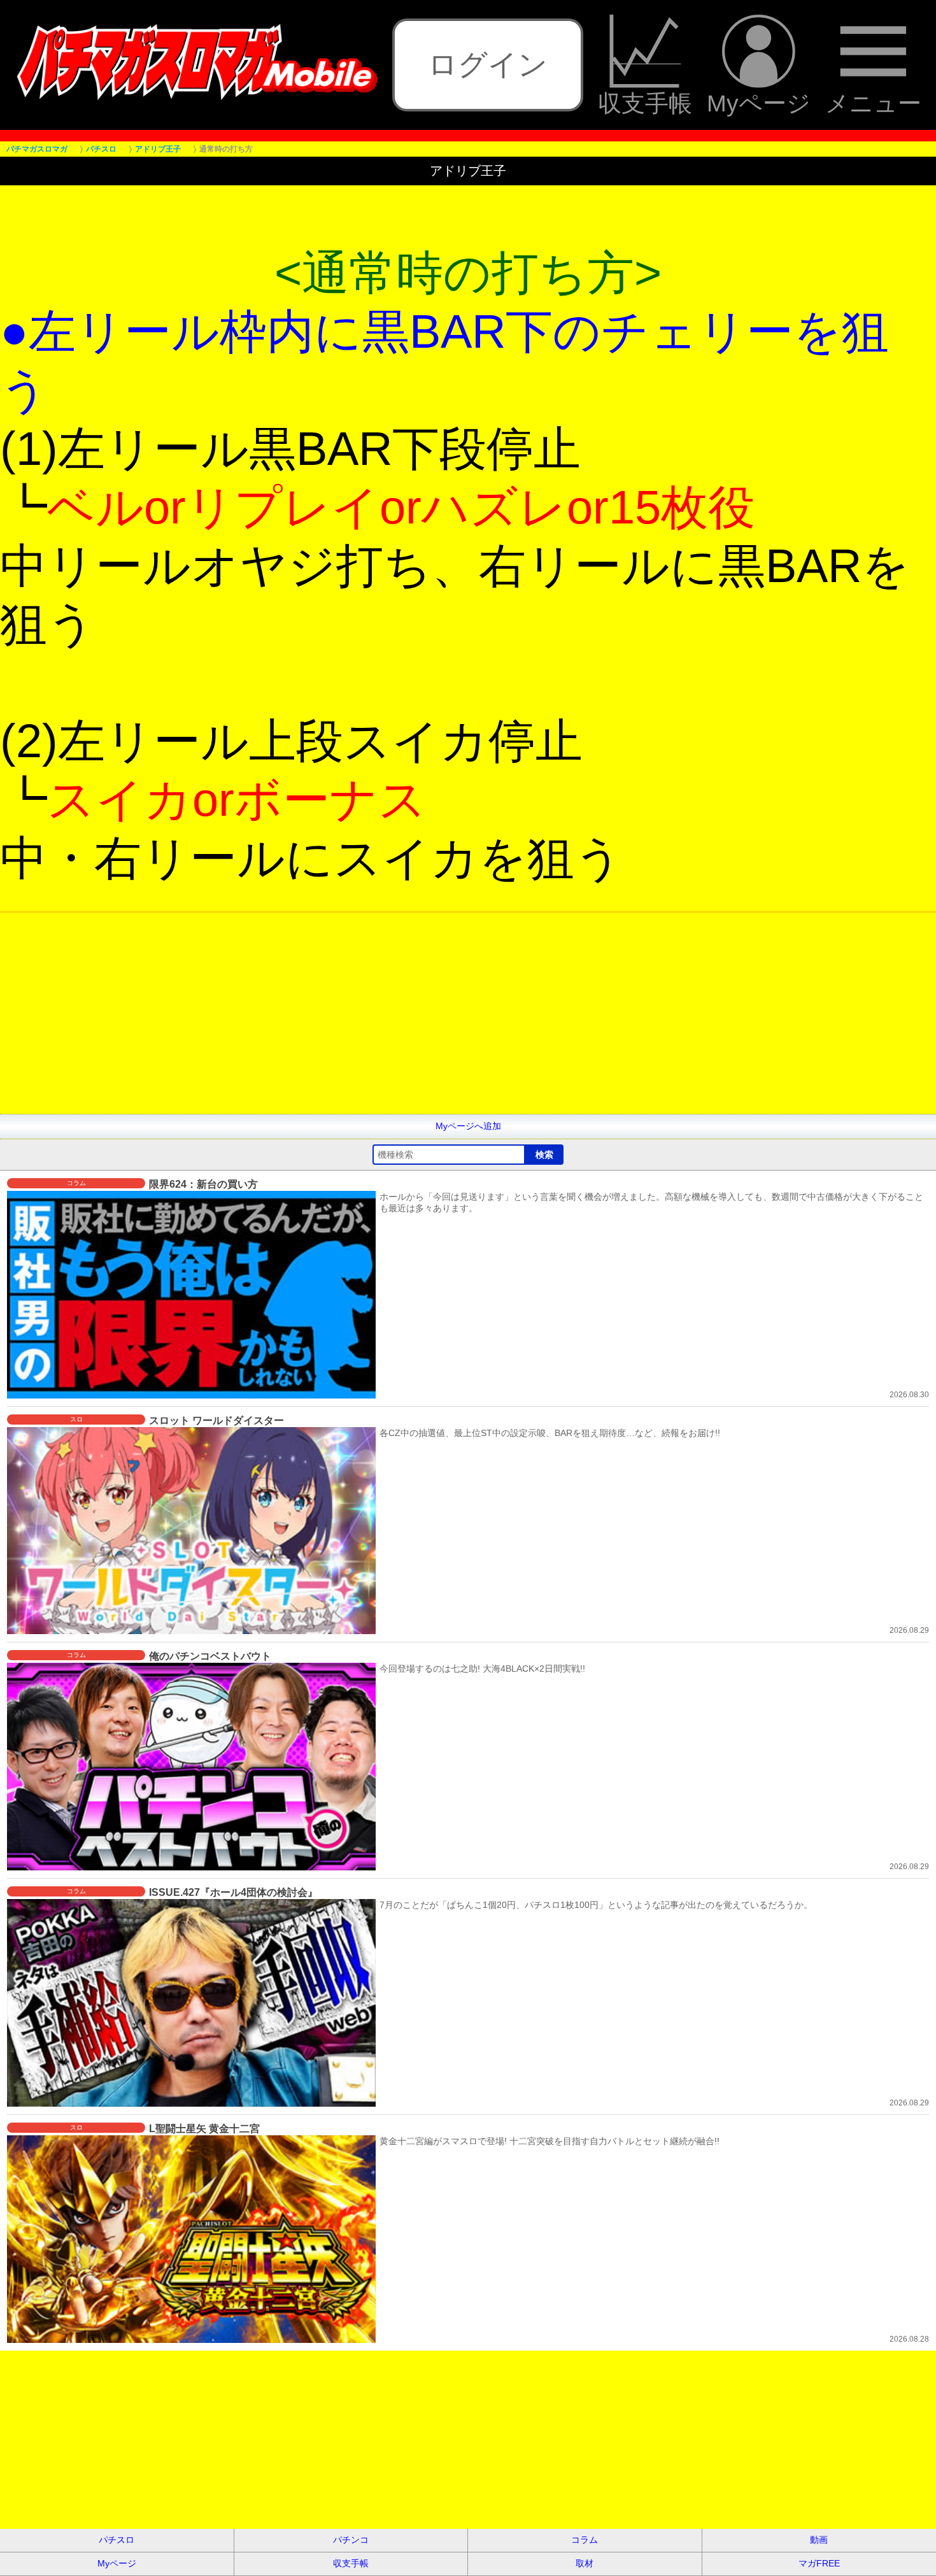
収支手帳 (645, 103)
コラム (585, 2540)
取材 (585, 2563)
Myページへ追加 (468, 1126)
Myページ (759, 103)
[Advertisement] (382, 1025)
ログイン (488, 64)
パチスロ (117, 2540)
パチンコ (351, 2540)
